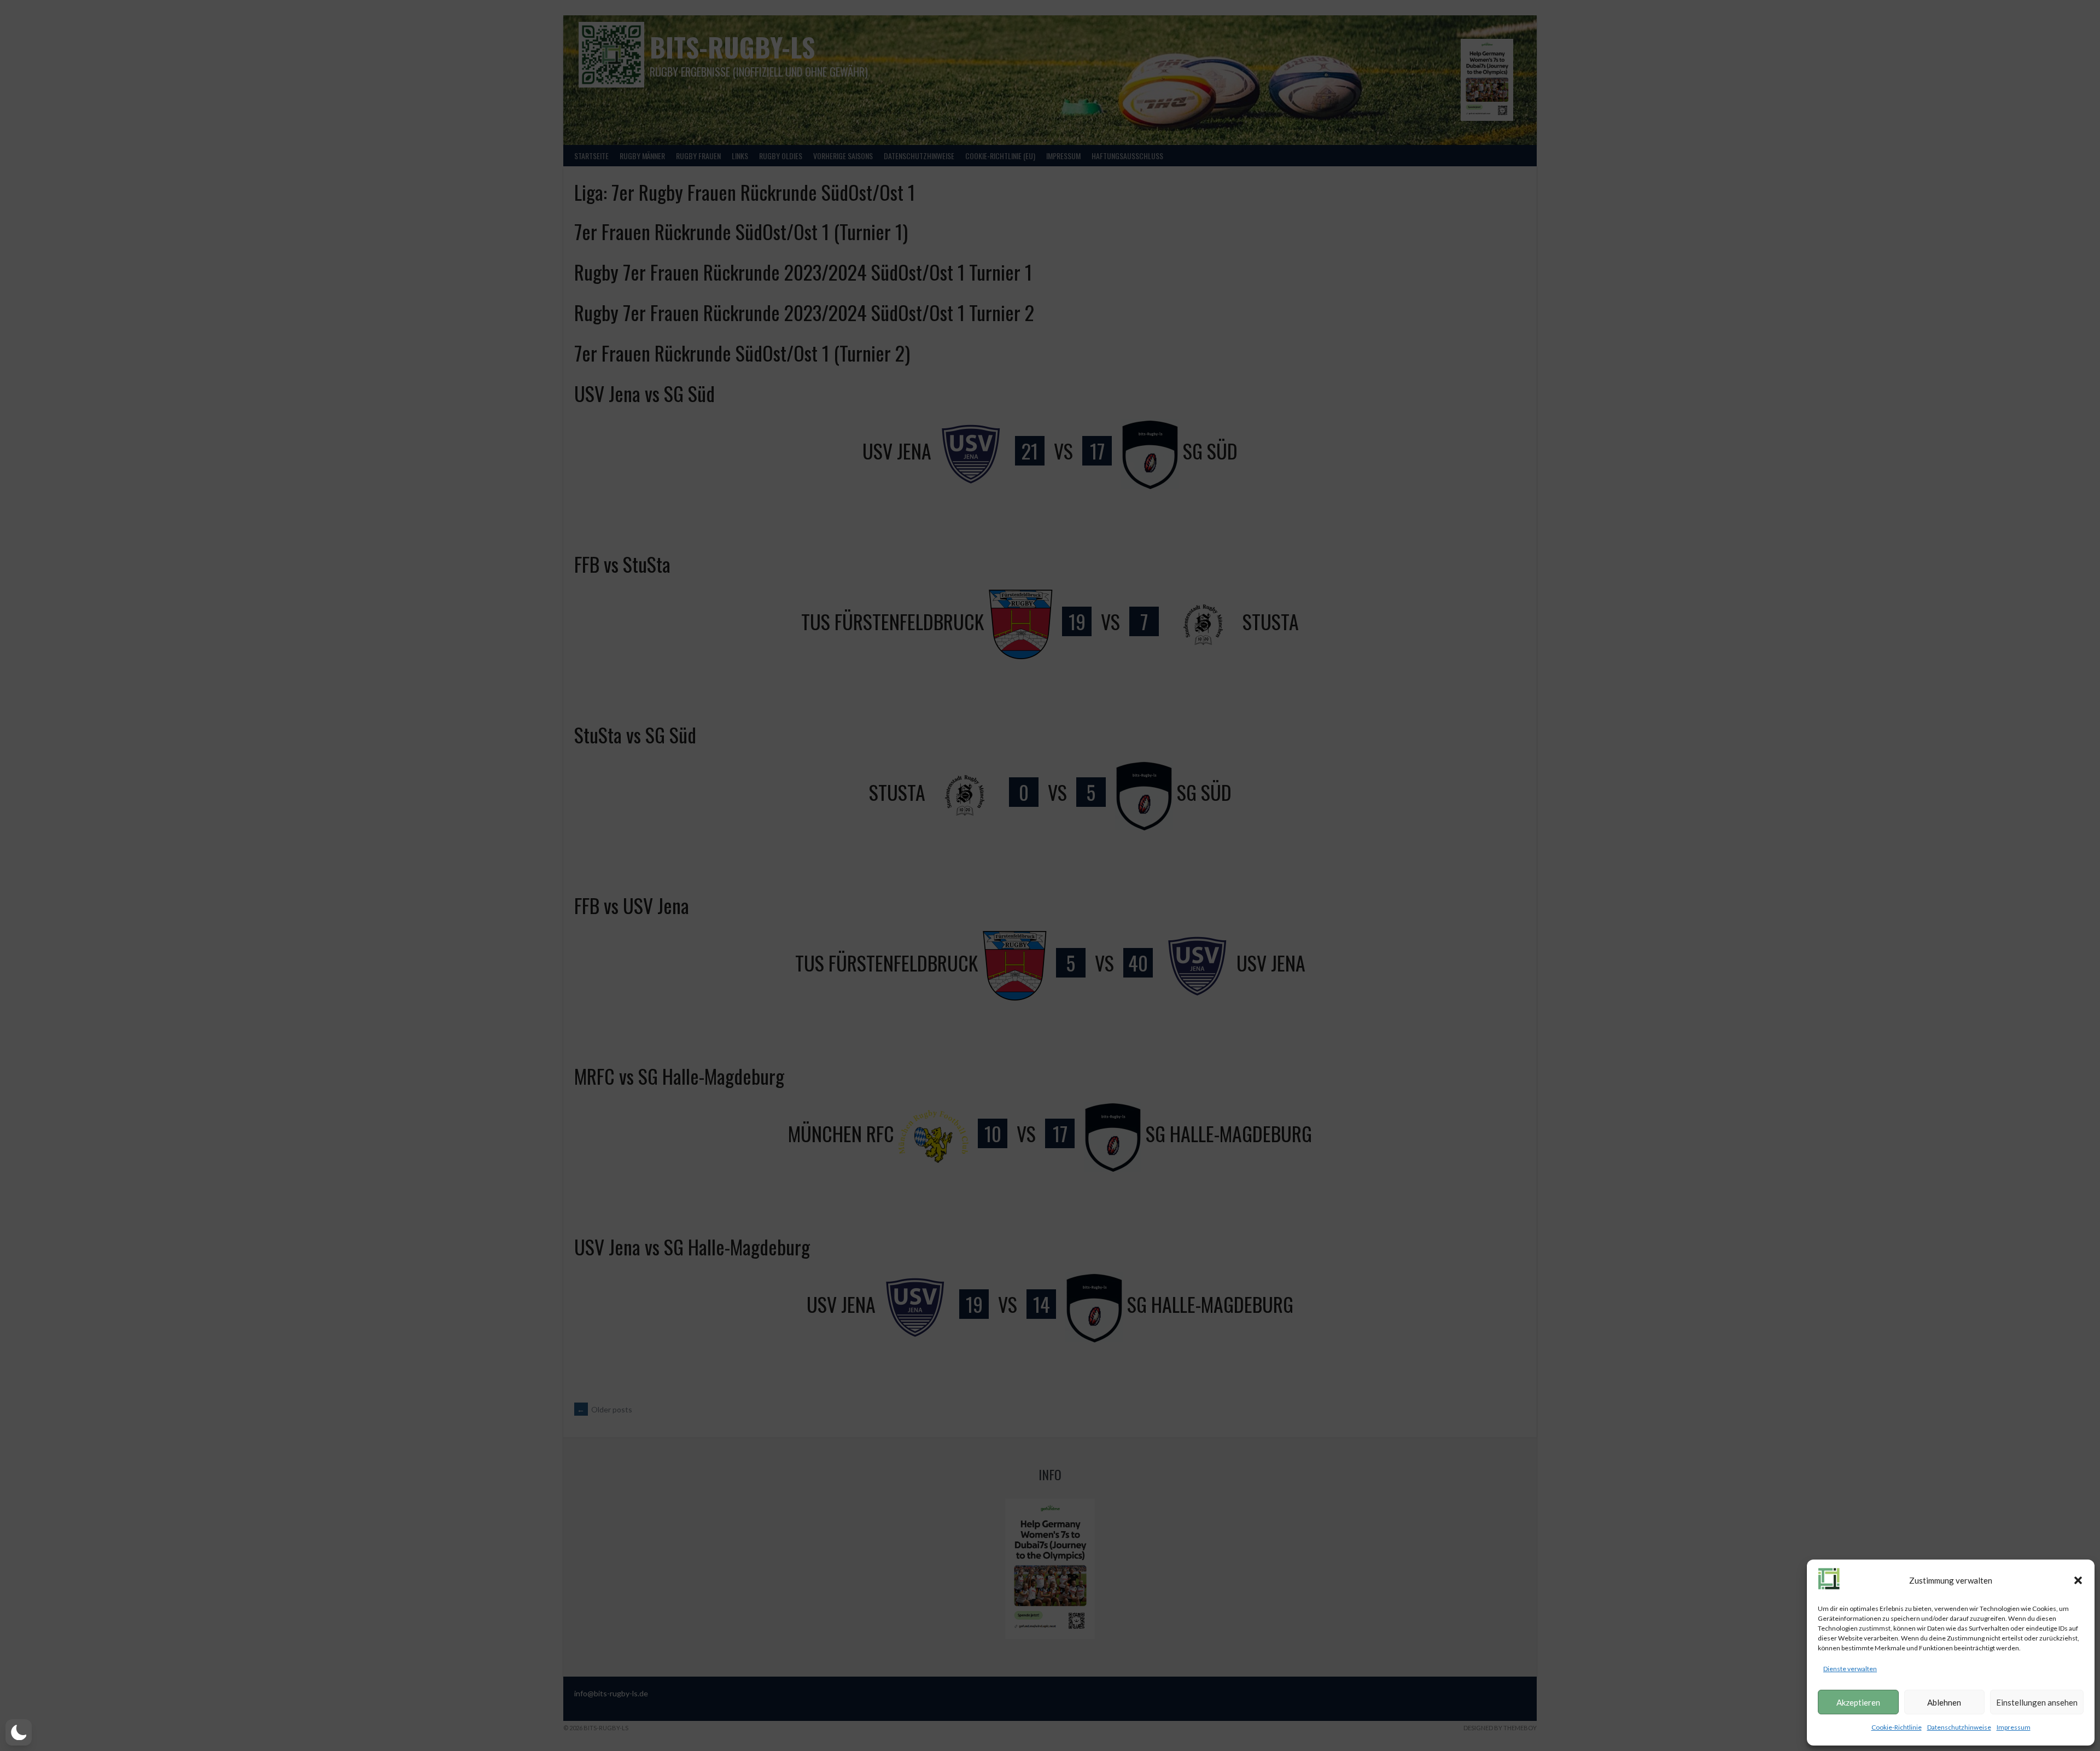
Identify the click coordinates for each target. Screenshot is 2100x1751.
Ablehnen (1944, 1702)
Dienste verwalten (1850, 1669)
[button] (2078, 1580)
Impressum (2014, 1727)
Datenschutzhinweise (1959, 1727)
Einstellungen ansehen (2037, 1702)
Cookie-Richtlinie (1897, 1727)
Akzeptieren (1858, 1702)
